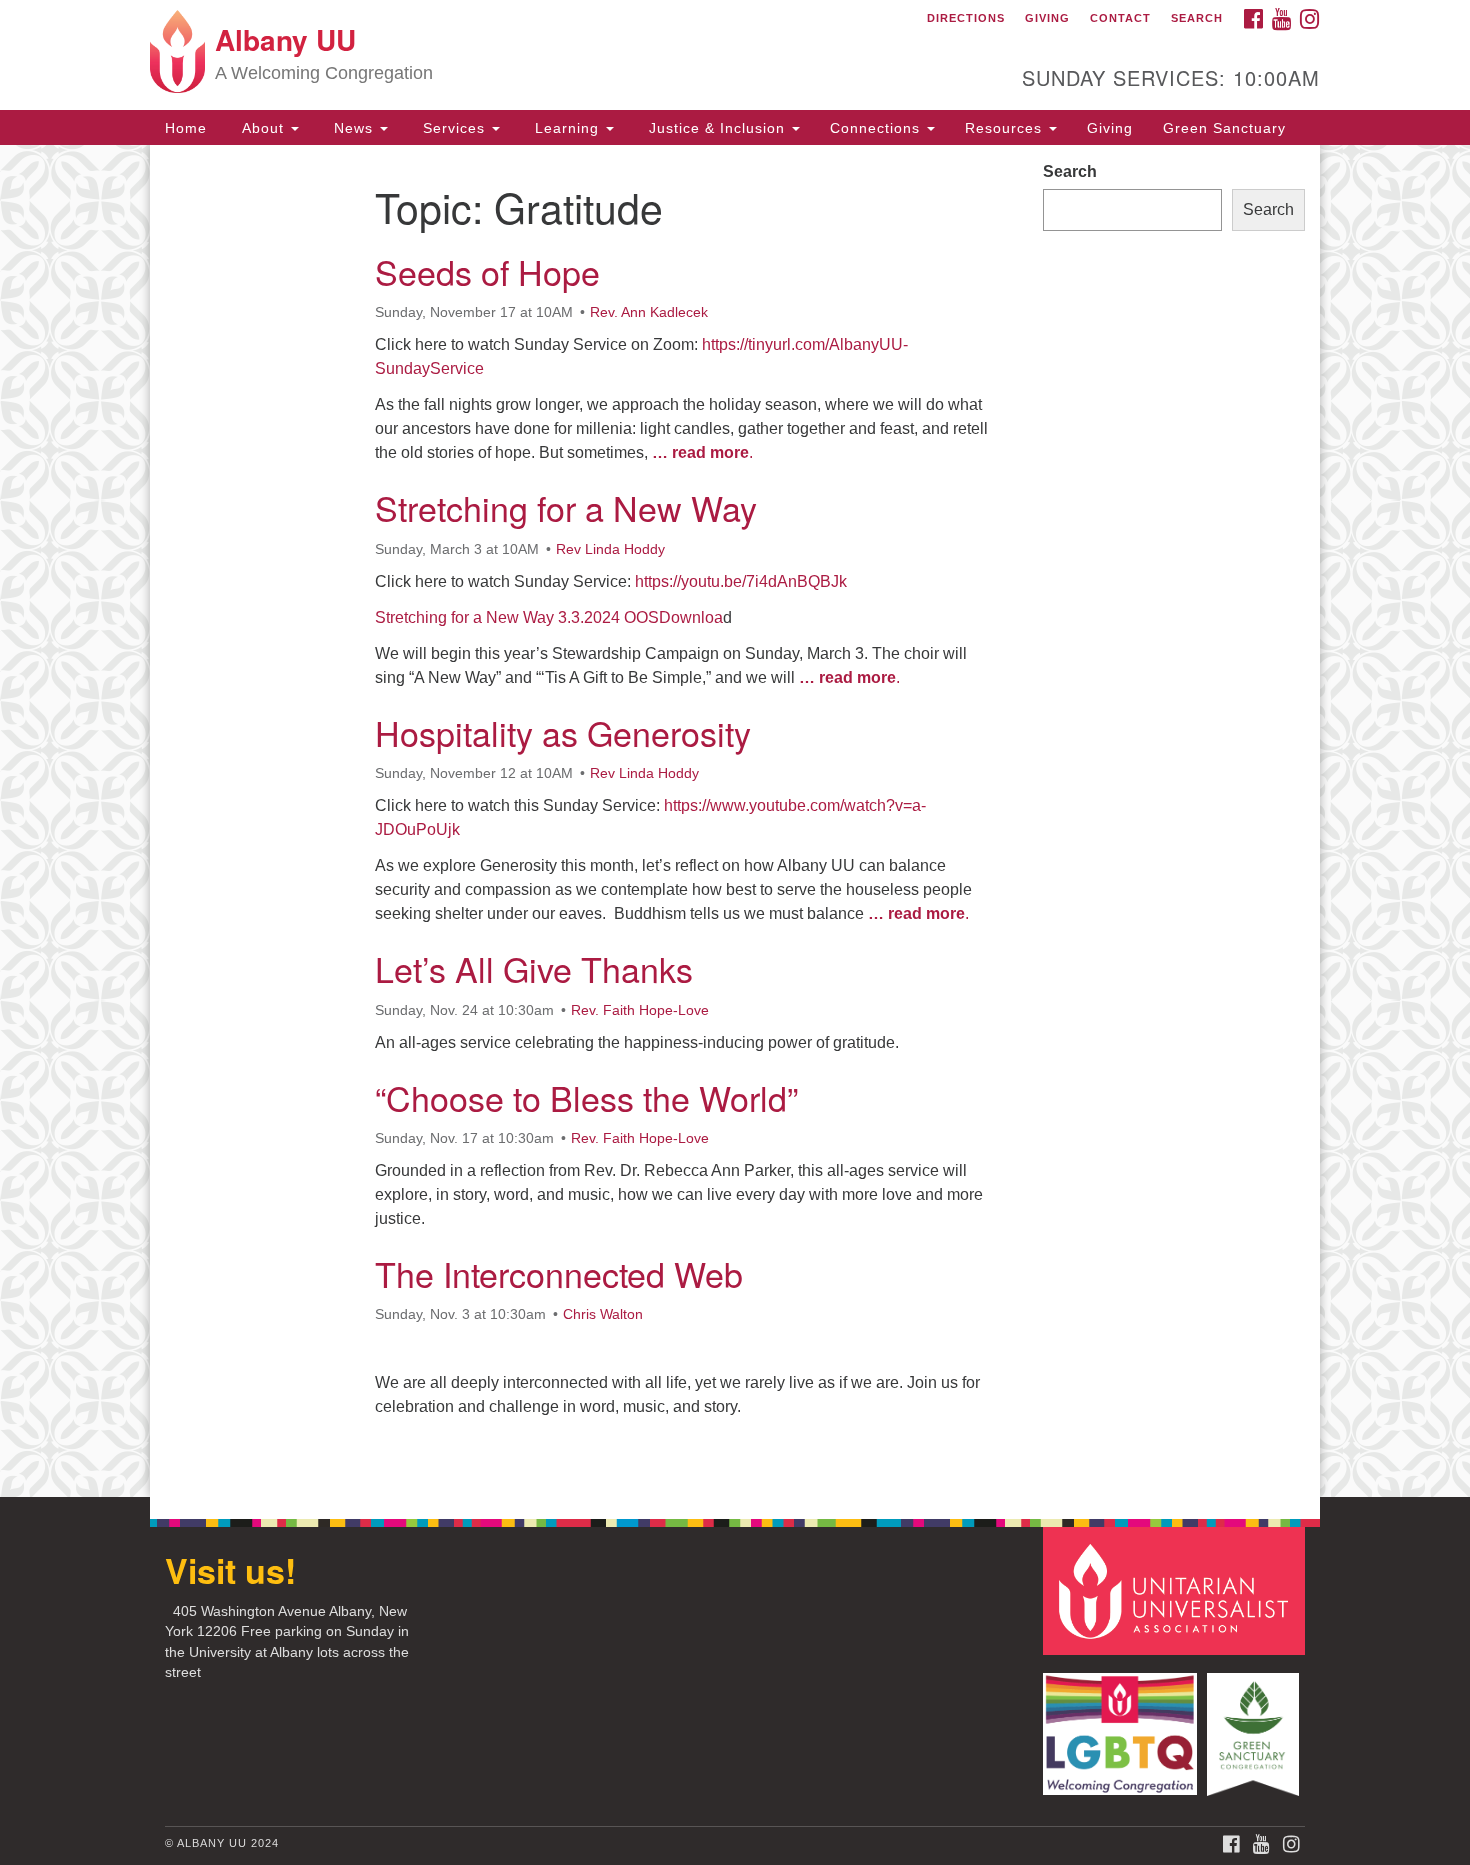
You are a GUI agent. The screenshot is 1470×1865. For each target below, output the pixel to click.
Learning (567, 128)
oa (714, 617)
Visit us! (230, 1570)
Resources (1006, 128)
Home (186, 128)
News (353, 128)
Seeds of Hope (487, 271)
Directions (966, 18)
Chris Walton (603, 1314)
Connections (877, 128)
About (263, 128)
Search (1197, 18)
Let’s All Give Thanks (534, 968)
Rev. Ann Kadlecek (649, 312)
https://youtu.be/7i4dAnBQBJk (741, 581)
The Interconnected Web (559, 1273)
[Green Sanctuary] (1255, 1724)
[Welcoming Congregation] (1123, 1724)
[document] (735, 821)
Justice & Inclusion (717, 128)
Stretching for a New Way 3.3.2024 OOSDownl (540, 617)
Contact (1120, 18)
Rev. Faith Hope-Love (640, 1010)
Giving (1047, 18)
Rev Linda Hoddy (610, 549)
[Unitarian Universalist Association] (1177, 1590)
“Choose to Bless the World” (586, 1097)
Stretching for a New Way (566, 507)
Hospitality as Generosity (563, 732)
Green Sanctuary (1224, 128)
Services (454, 128)
